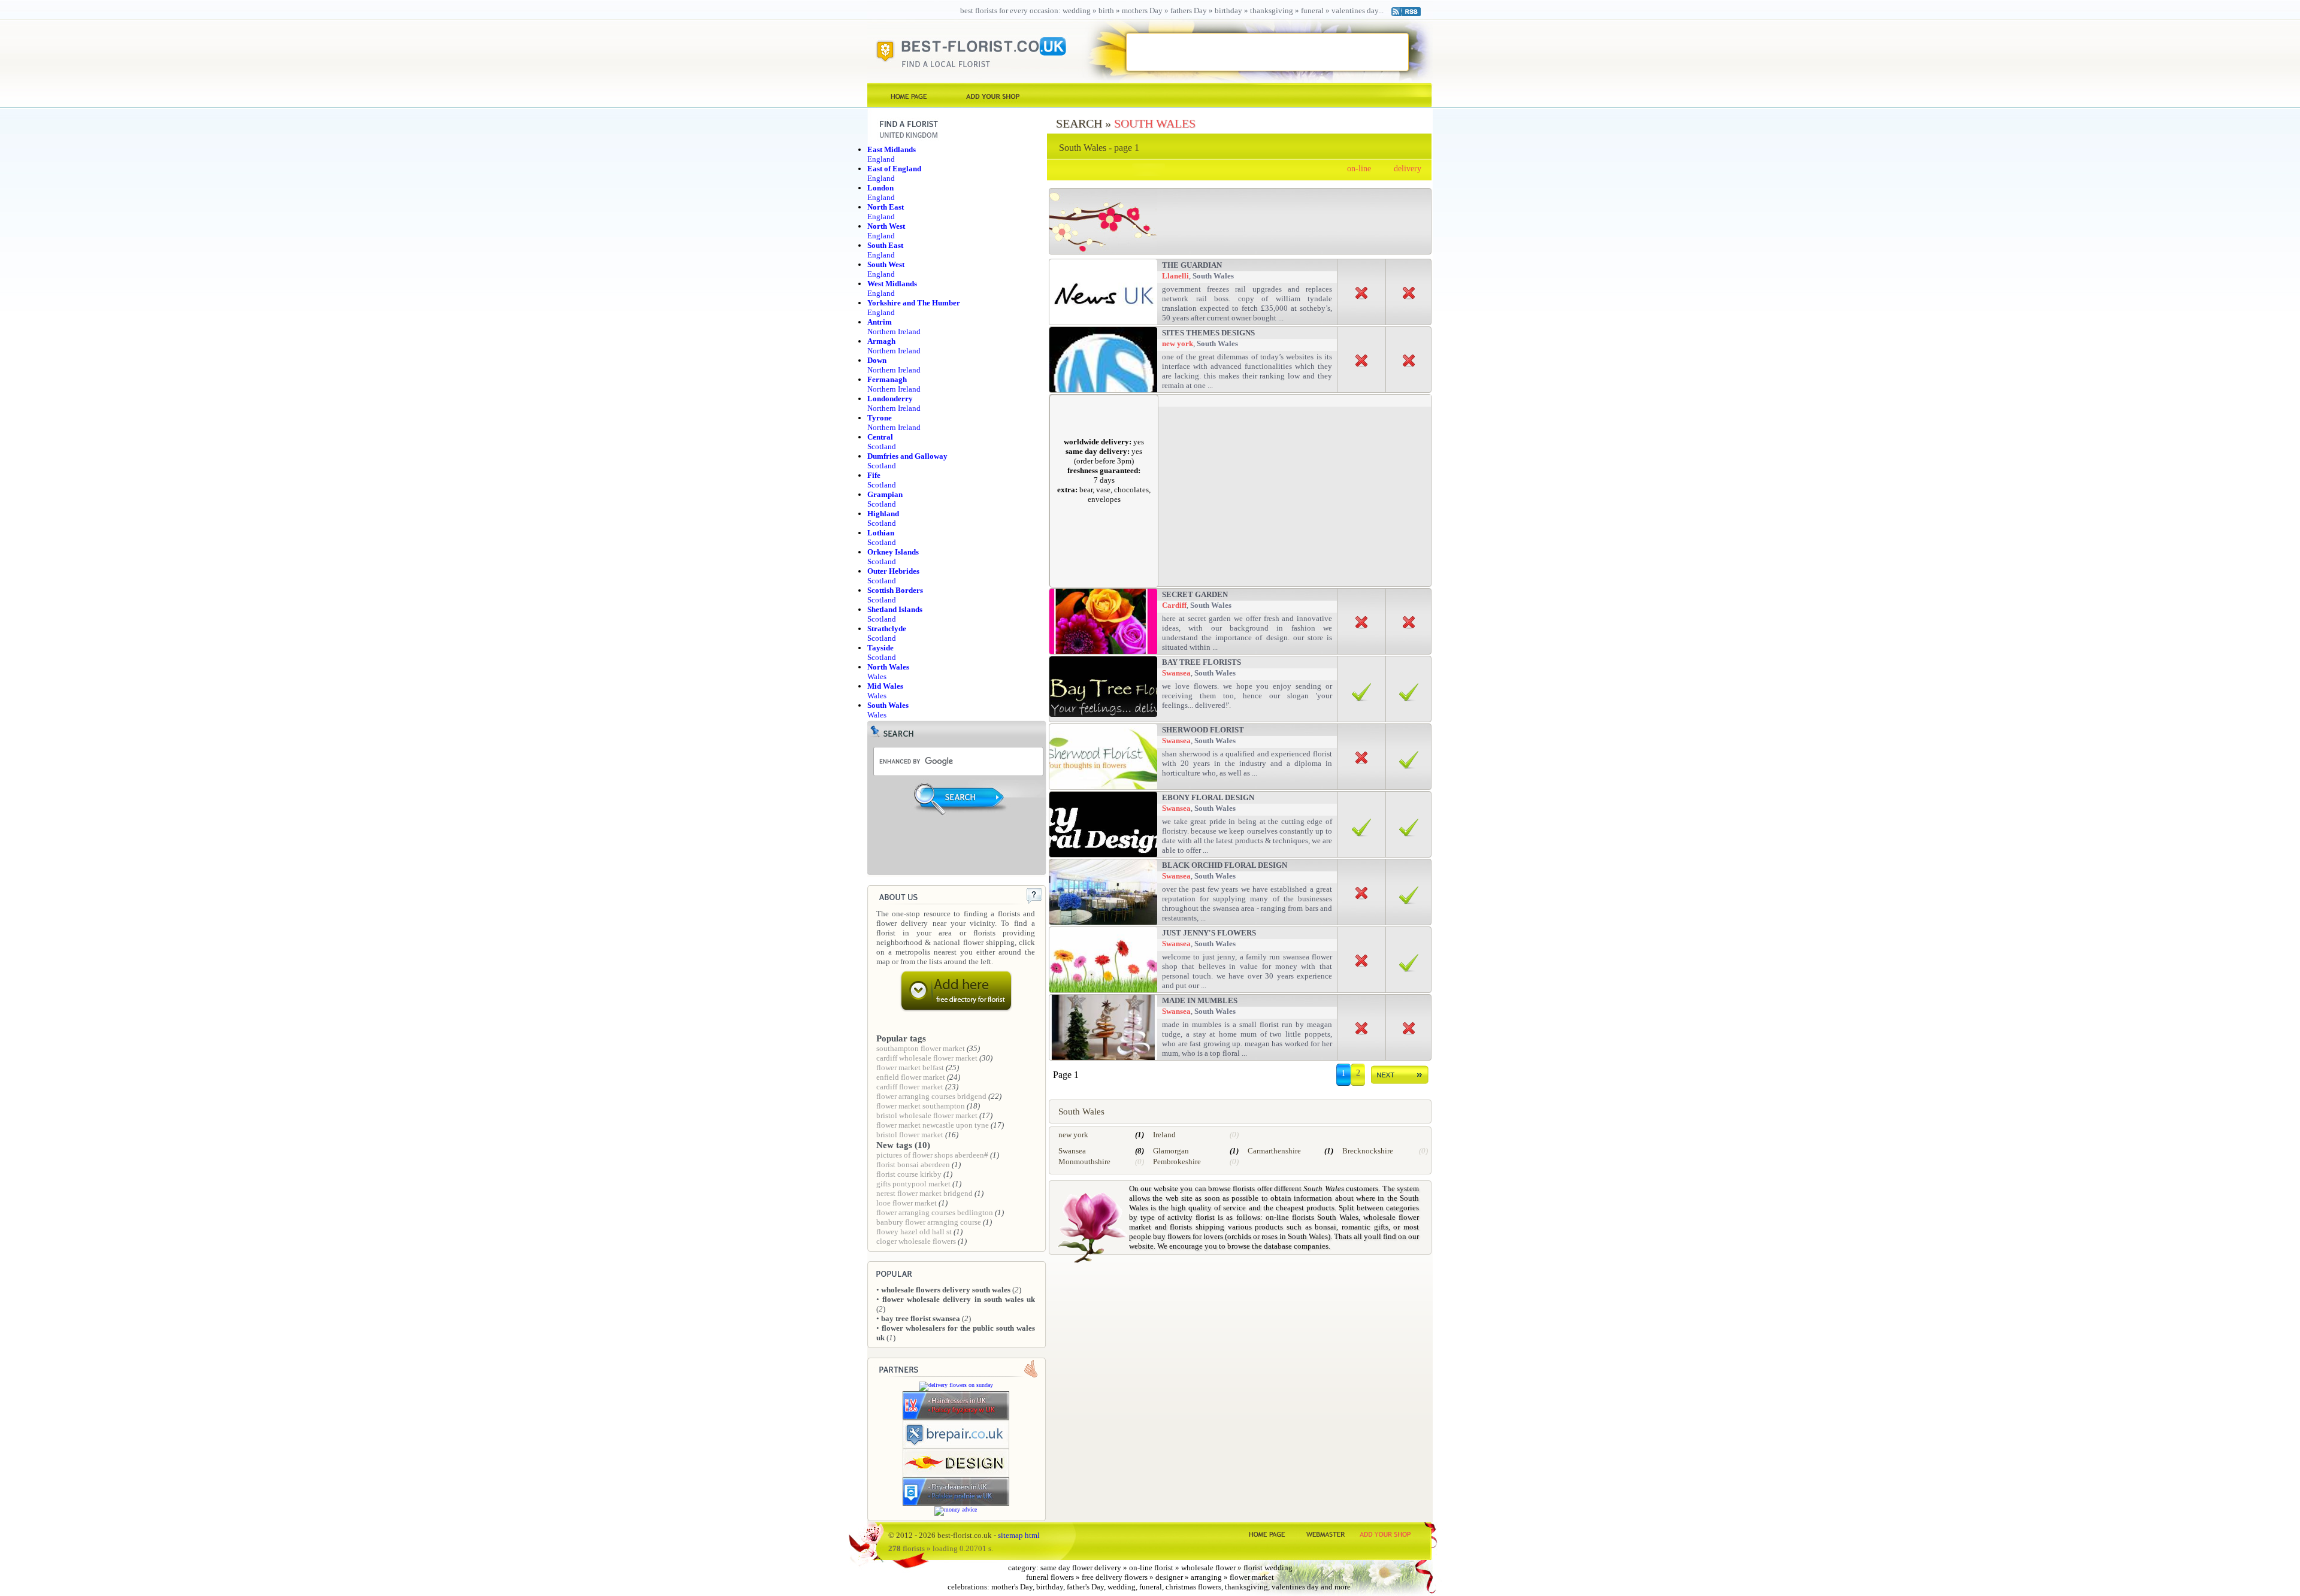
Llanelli (1175, 276)
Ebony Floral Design (1208, 797)
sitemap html (1019, 1535)
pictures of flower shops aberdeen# (932, 1155)
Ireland (1164, 1135)
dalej (1400, 1077)
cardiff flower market (910, 1087)
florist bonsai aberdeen (913, 1165)
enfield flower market (911, 1077)
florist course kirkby (909, 1174)
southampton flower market (921, 1048)
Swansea (1176, 673)
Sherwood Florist (1203, 730)
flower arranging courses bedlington (935, 1212)
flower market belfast (910, 1067)
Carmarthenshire (1274, 1151)
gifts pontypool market (913, 1184)
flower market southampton (921, 1106)
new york (1178, 343)
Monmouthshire (1084, 1162)
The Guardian (1192, 265)
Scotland (882, 442)
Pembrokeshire (1177, 1162)
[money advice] (956, 1509)
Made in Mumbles (1200, 1000)
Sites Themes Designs (1208, 333)
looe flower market (907, 1203)
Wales (885, 691)
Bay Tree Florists (1202, 662)
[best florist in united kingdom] (909, 96)
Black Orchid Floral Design (1225, 865)
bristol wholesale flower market (927, 1115)
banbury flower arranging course (929, 1222)
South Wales (1155, 123)
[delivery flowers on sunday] (956, 1385)
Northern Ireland (894, 327)
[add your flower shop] (1385, 1533)
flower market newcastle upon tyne (933, 1125)
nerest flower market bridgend (924, 1193)
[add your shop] (993, 96)
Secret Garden (1195, 594)
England (892, 154)
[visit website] (956, 1418)
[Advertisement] (1267, 52)
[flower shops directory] (1266, 1533)
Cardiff (1174, 605)
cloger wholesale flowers (916, 1241)
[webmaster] (1326, 1533)
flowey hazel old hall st (914, 1232)
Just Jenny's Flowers (1209, 933)
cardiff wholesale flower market (927, 1058)
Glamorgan (1171, 1151)
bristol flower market (910, 1135)
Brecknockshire (1368, 1151)
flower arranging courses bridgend (931, 1096)
